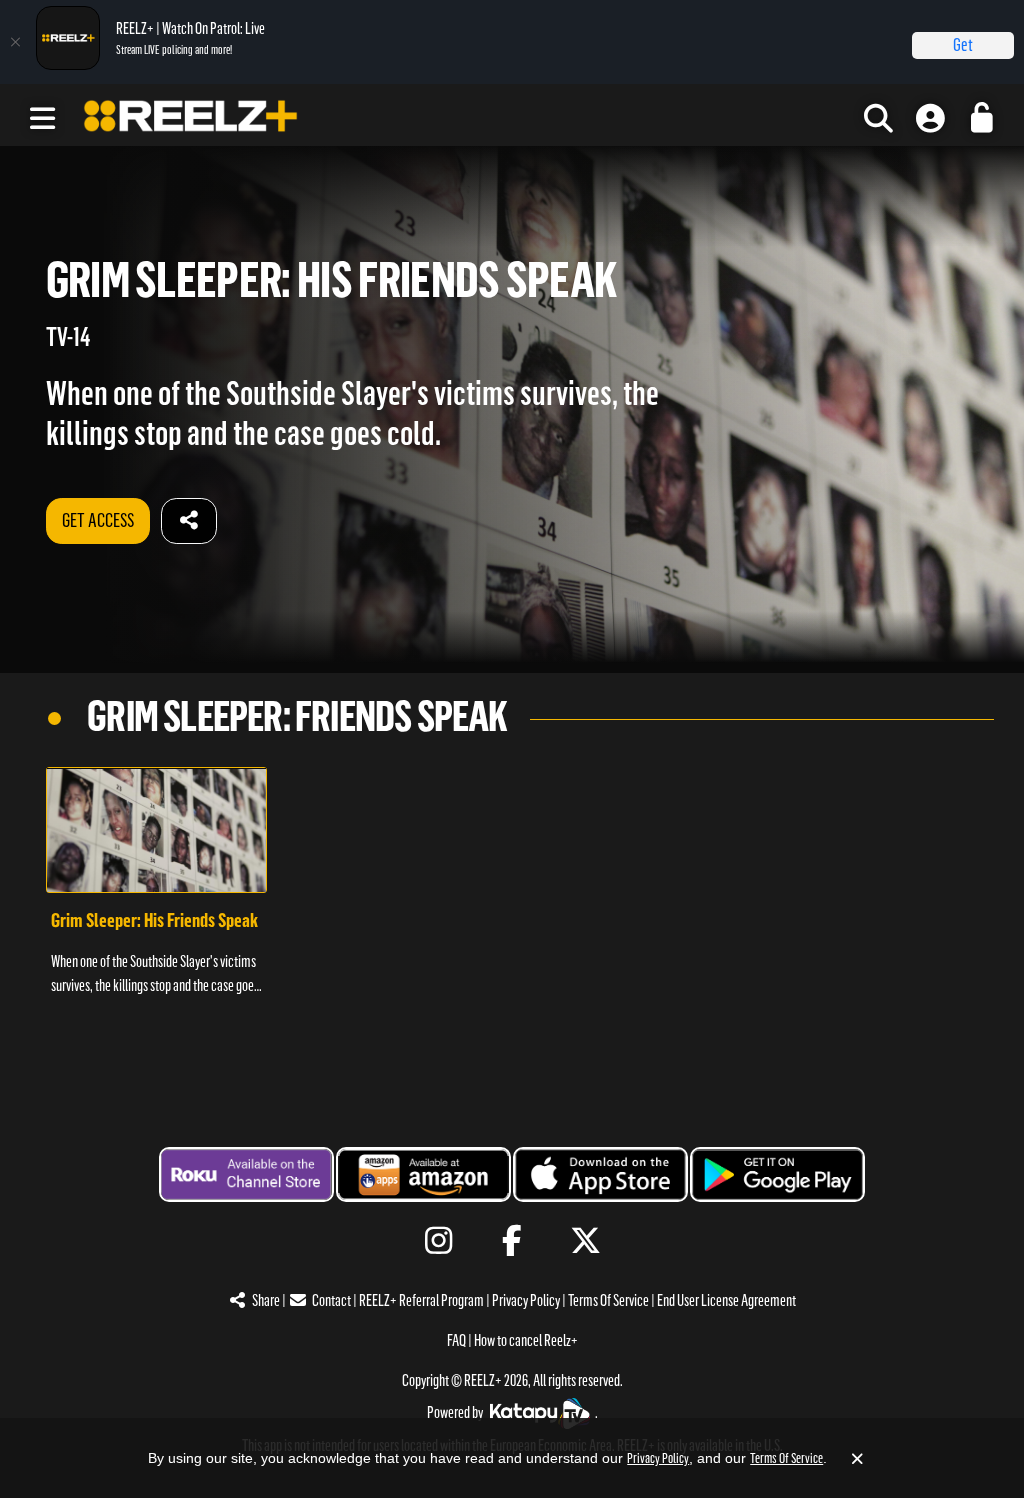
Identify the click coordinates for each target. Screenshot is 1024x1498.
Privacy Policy (526, 1300)
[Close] (15, 42)
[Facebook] (512, 1241)
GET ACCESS (98, 520)
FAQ (456, 1340)
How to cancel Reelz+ (526, 1340)
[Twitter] (585, 1241)
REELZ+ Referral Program (421, 1300)
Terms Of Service (608, 1300)
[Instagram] (438, 1241)
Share (266, 1300)
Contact (331, 1300)
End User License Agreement (726, 1300)
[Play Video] (156, 830)
